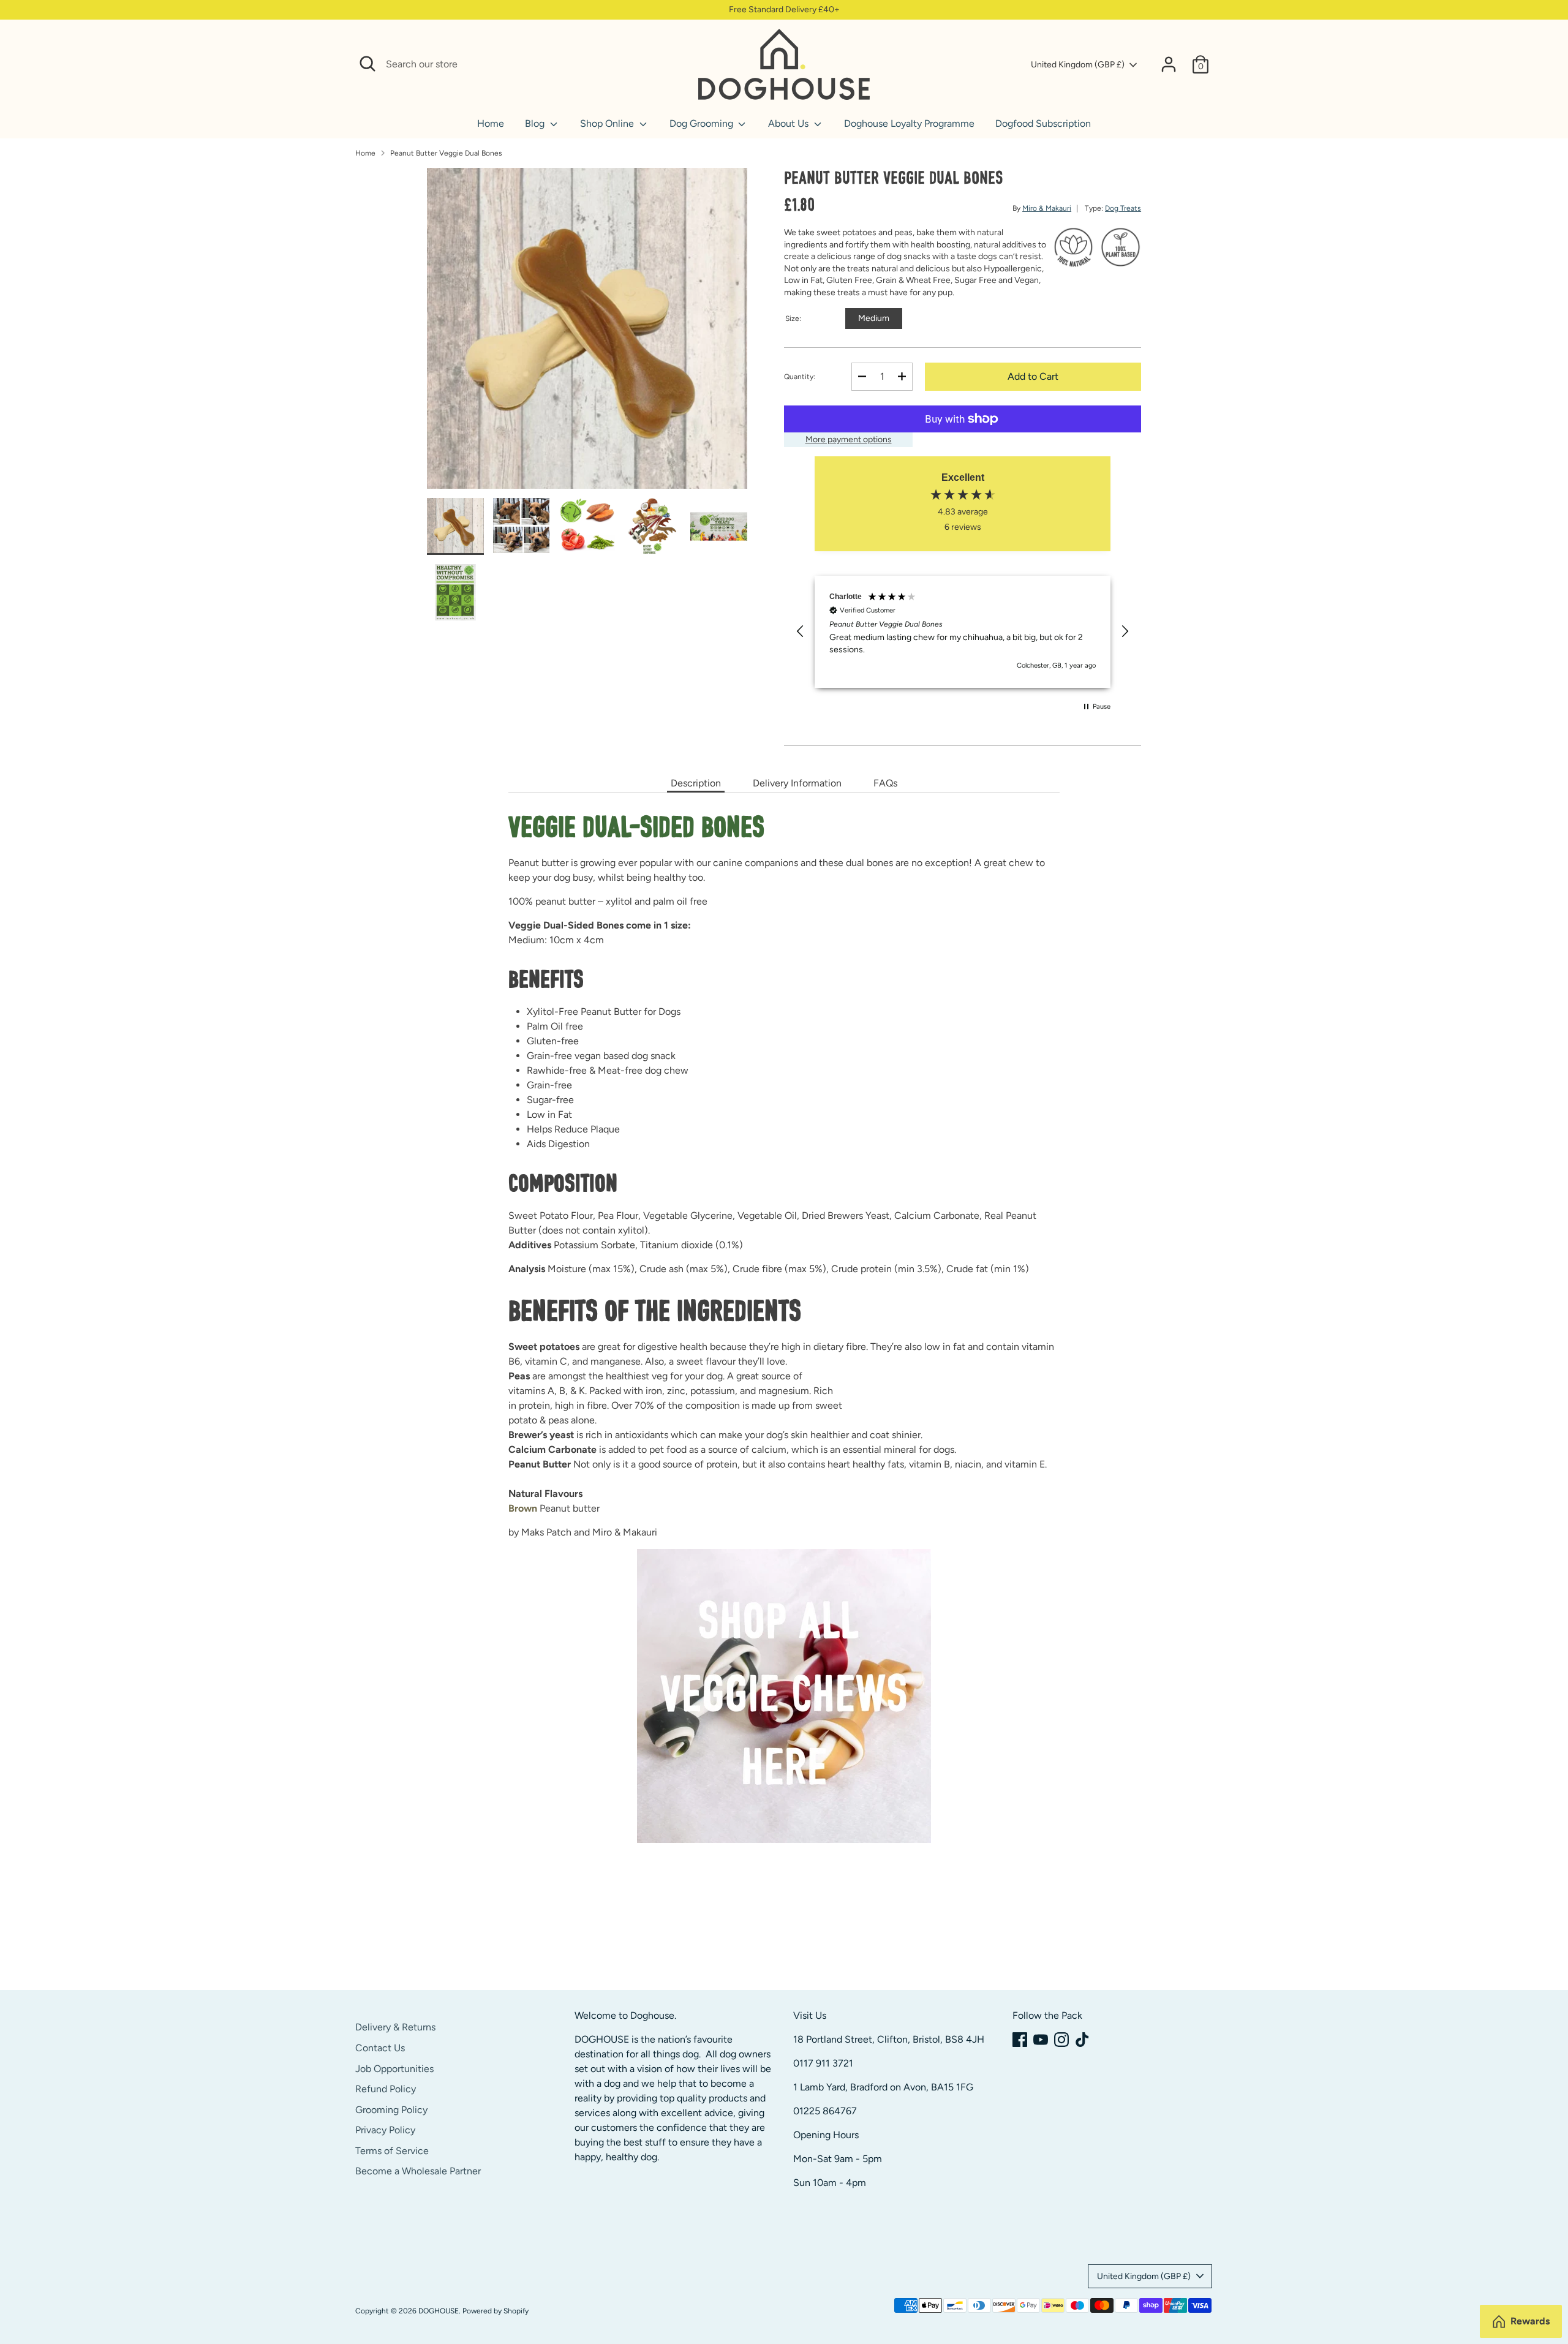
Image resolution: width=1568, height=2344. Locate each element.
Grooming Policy (391, 2110)
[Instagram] (1061, 2040)
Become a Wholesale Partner (418, 2171)
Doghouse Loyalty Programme (909, 123)
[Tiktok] (1082, 2040)
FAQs (885, 783)
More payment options (849, 439)
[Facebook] (1020, 2040)
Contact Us (380, 2048)
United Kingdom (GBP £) (1078, 65)
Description (696, 783)
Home (491, 123)
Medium (874, 318)
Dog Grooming (703, 123)
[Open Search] (367, 64)
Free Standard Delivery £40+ (784, 9)
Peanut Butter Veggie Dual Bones (446, 153)
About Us (790, 123)
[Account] (1169, 64)
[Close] (675, 64)
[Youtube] (1041, 2040)
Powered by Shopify (496, 2311)
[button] (801, 631)
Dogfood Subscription (1043, 123)
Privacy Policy (385, 2130)
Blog (536, 123)
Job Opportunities (394, 2069)
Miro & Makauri (1047, 208)
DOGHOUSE (439, 2311)
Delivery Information (797, 783)
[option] (587, 333)
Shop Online (608, 123)
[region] (963, 632)
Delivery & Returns (395, 2027)
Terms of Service (392, 2151)
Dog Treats (1123, 208)
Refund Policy (386, 2089)
